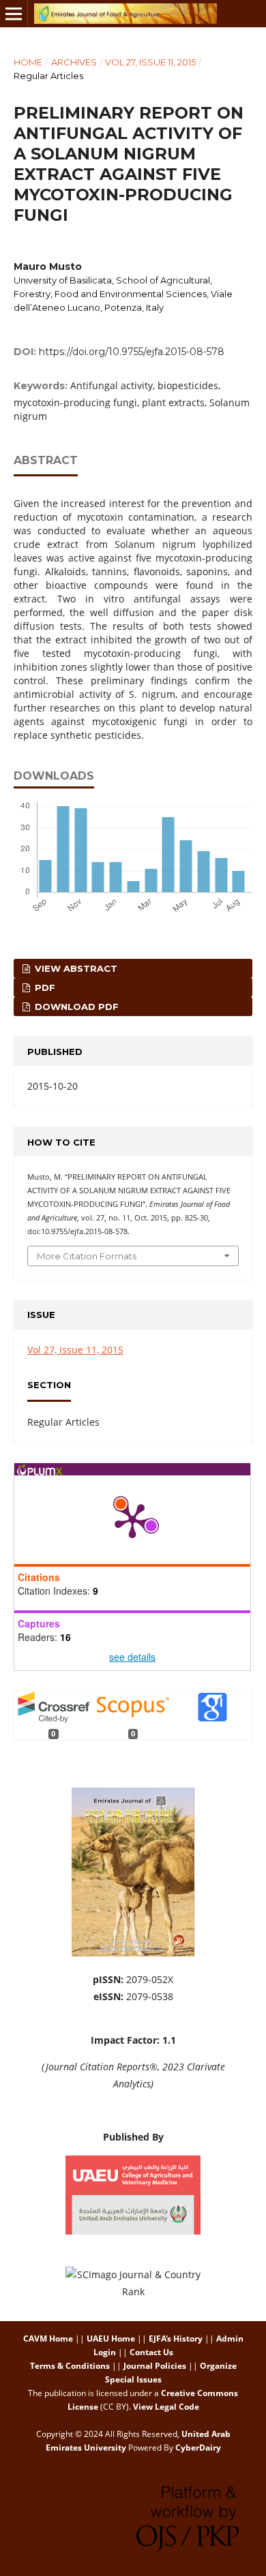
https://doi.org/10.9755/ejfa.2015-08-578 (132, 352)
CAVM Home (48, 2339)
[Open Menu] (14, 14)
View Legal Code (166, 2407)
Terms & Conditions (70, 2366)
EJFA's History (176, 2339)
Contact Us (151, 2352)
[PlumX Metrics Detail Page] (132, 1520)
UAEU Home (111, 2339)
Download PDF (75, 1007)
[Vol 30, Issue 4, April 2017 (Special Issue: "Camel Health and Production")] (133, 1953)
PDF (44, 987)
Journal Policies (155, 2366)
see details (132, 1657)
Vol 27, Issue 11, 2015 (150, 62)
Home (28, 62)
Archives (74, 62)
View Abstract (75, 968)
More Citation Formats (87, 1256)
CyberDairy (198, 2448)
